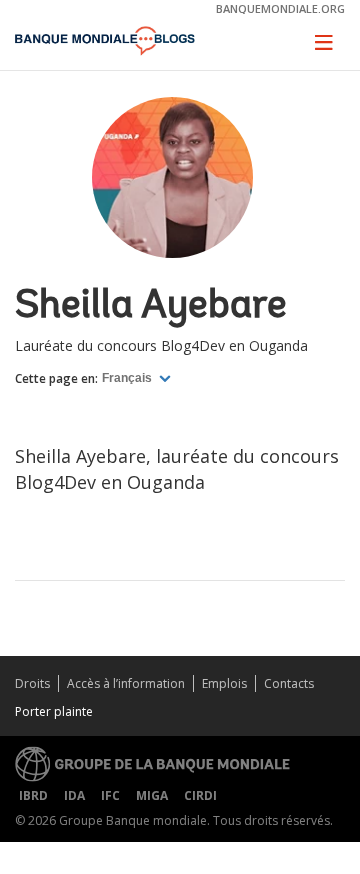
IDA (74, 795)
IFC (110, 795)
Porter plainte (54, 711)
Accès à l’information (126, 683)
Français (128, 378)
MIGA (152, 795)
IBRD (33, 795)
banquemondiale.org (280, 8)
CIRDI (200, 795)
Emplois (224, 683)
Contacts (289, 683)
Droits (32, 683)
